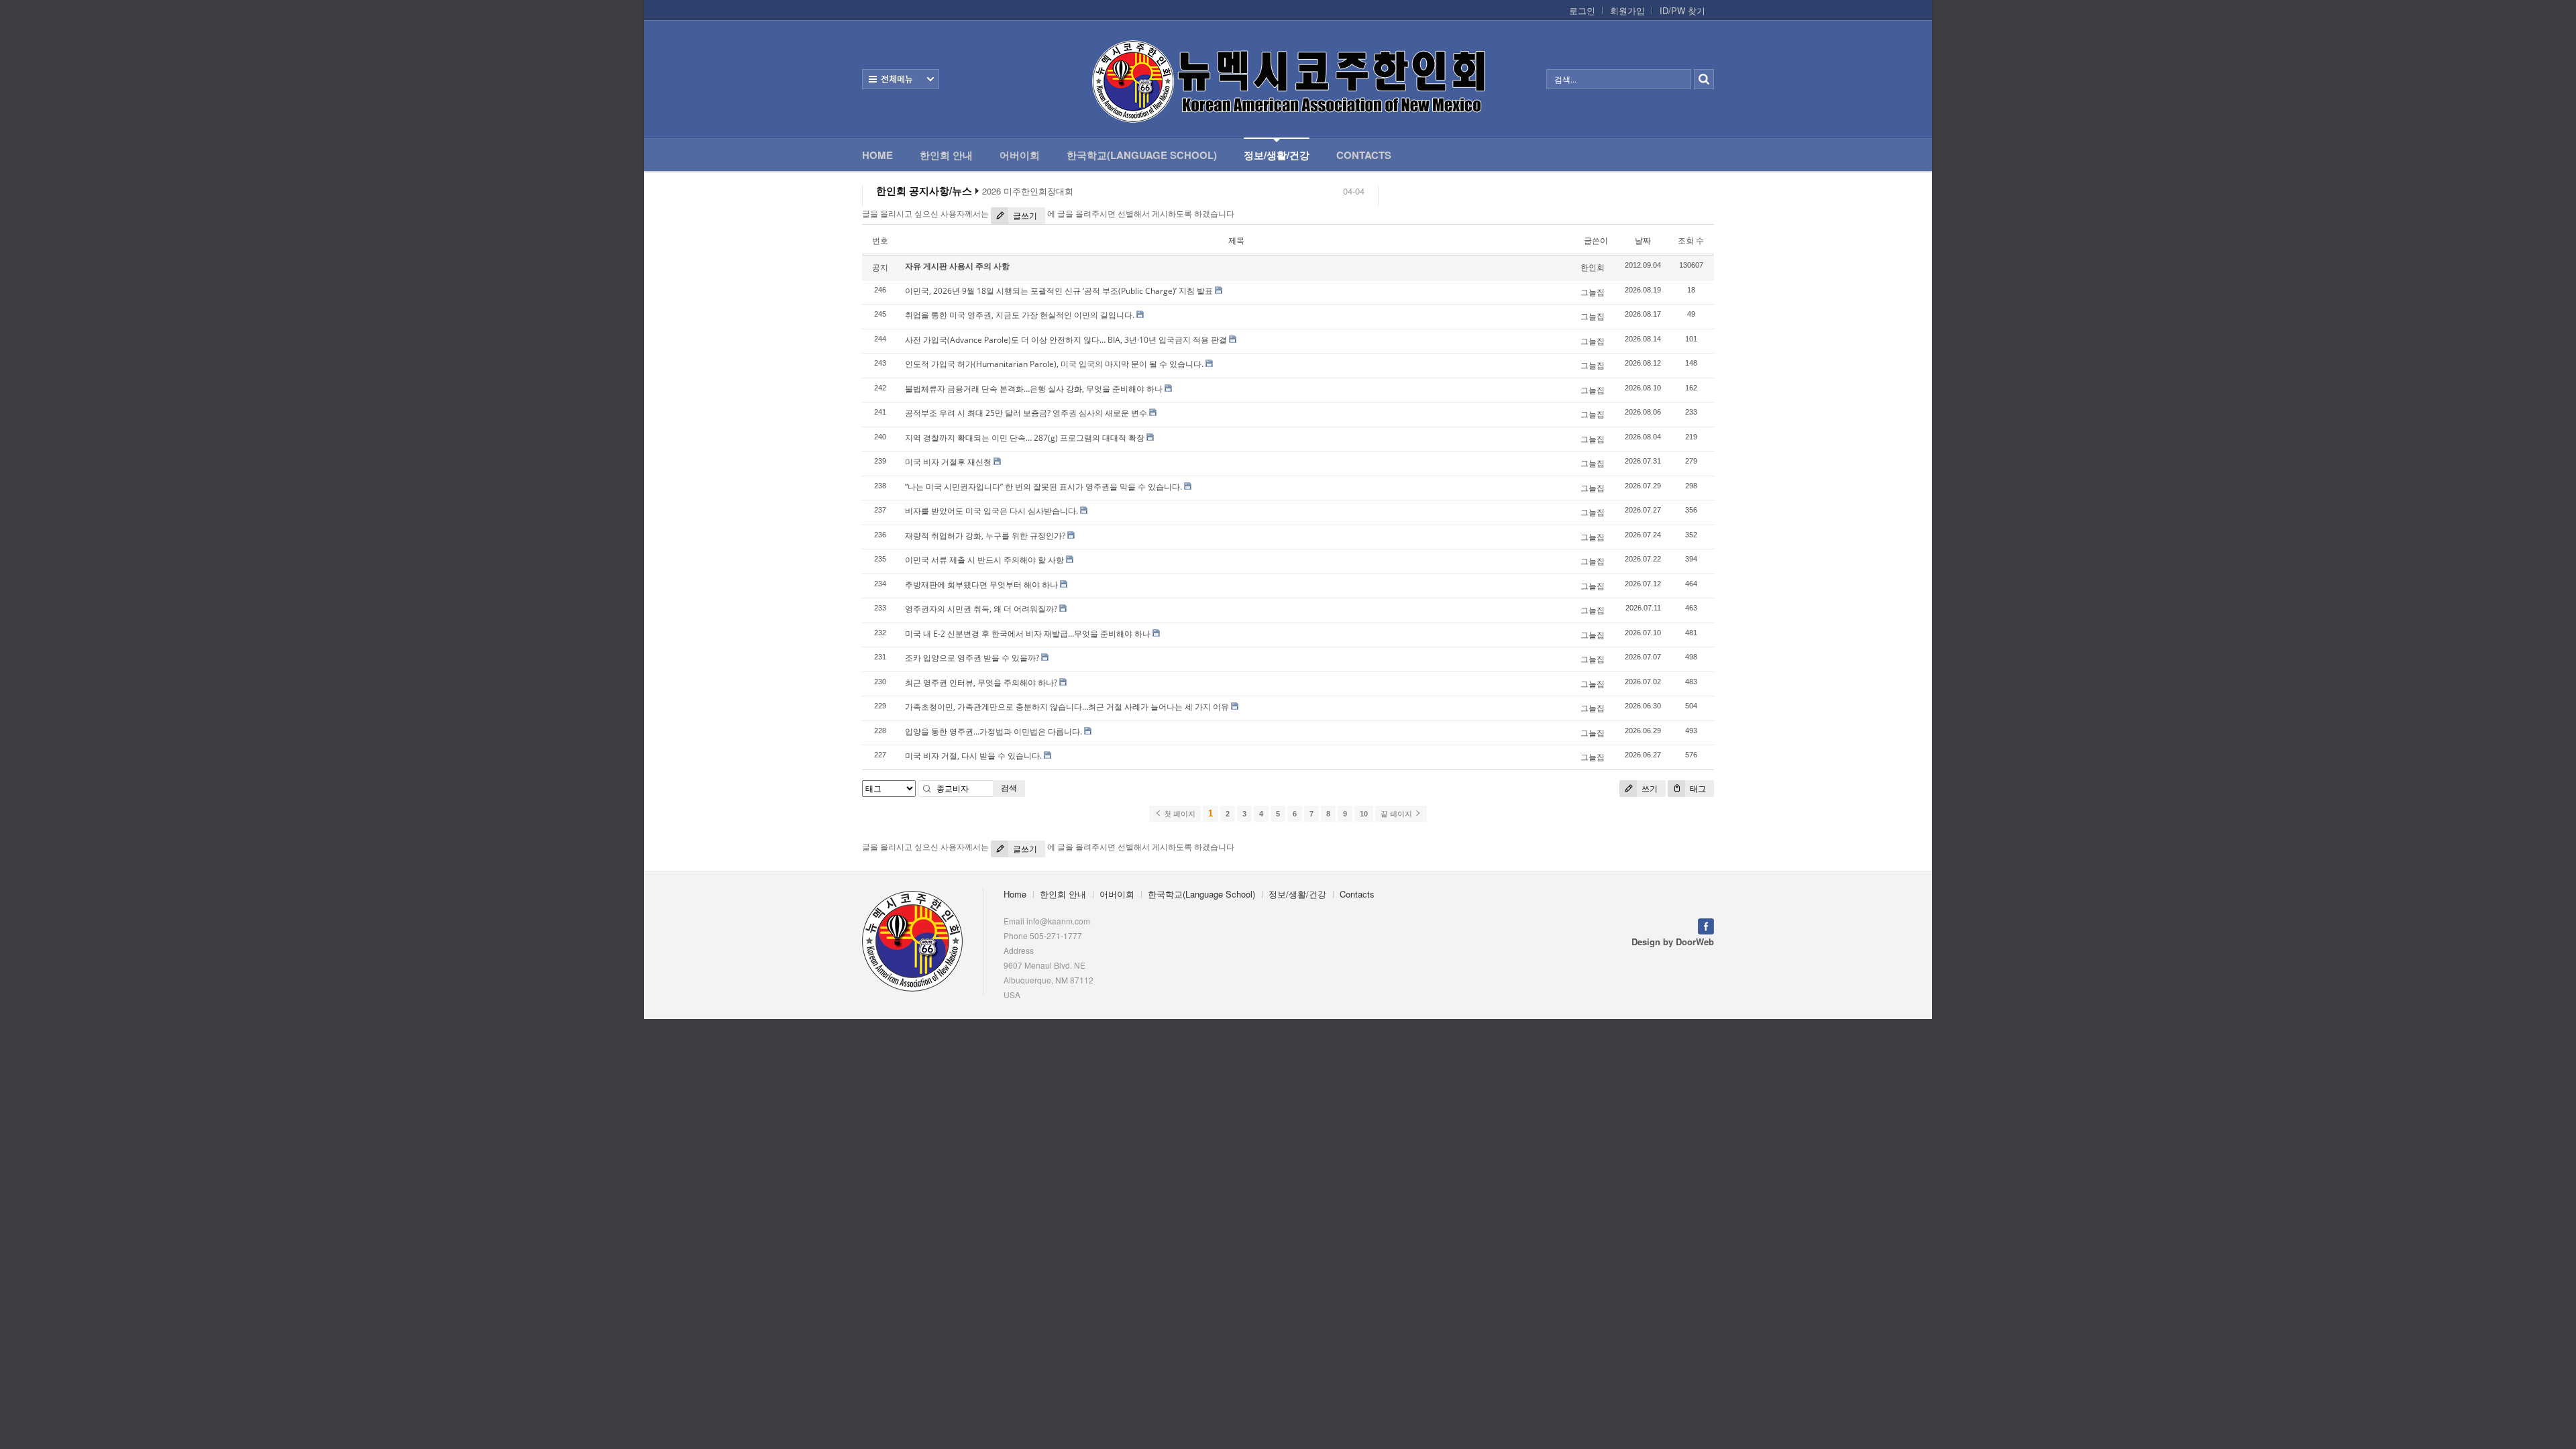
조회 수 (1691, 240)
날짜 (1643, 240)
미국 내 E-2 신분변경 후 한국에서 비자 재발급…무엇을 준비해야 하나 (1028, 634)
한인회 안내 (946, 155)
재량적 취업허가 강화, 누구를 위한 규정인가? (985, 536)
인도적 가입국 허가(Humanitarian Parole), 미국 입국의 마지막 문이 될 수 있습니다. (1054, 364)
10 (1364, 814)
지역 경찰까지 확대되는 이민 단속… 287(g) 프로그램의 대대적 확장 (1025, 438)
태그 (1697, 789)
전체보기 (901, 79)
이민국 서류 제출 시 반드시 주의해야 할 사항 (984, 560)
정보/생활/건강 (1277, 155)
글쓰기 (1024, 216)
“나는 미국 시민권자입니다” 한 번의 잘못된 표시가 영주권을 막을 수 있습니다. (1043, 487)
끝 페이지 (1397, 814)
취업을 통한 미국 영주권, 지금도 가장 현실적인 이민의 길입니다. (1020, 315)
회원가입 (1627, 11)
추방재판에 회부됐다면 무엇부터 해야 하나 (981, 585)
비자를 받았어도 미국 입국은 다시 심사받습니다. (991, 511)
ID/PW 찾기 (1682, 11)
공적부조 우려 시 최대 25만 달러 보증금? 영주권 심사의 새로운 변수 (1026, 413)
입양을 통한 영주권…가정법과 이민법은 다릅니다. (994, 732)
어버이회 (1020, 155)
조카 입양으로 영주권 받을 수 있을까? (972, 658)
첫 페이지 (1179, 814)
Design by (1673, 942)
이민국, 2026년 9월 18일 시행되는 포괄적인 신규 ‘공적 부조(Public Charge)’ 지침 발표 (1059, 291)
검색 (1009, 788)
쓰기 (1649, 789)
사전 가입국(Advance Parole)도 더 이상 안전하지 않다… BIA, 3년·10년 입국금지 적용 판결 (1066, 340)
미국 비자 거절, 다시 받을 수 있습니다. (973, 756)
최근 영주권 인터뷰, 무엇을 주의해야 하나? (981, 683)
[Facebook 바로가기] (1706, 925)
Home (877, 155)
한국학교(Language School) (1142, 155)
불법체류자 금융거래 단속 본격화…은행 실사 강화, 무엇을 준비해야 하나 (1034, 389)
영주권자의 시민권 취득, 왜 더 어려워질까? (981, 609)
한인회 (1593, 267)
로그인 (1582, 11)
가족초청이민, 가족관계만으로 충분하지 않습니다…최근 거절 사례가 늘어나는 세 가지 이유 (1067, 707)
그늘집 (1593, 292)
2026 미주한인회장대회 (1028, 191)
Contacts (1364, 155)
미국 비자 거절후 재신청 (948, 462)
